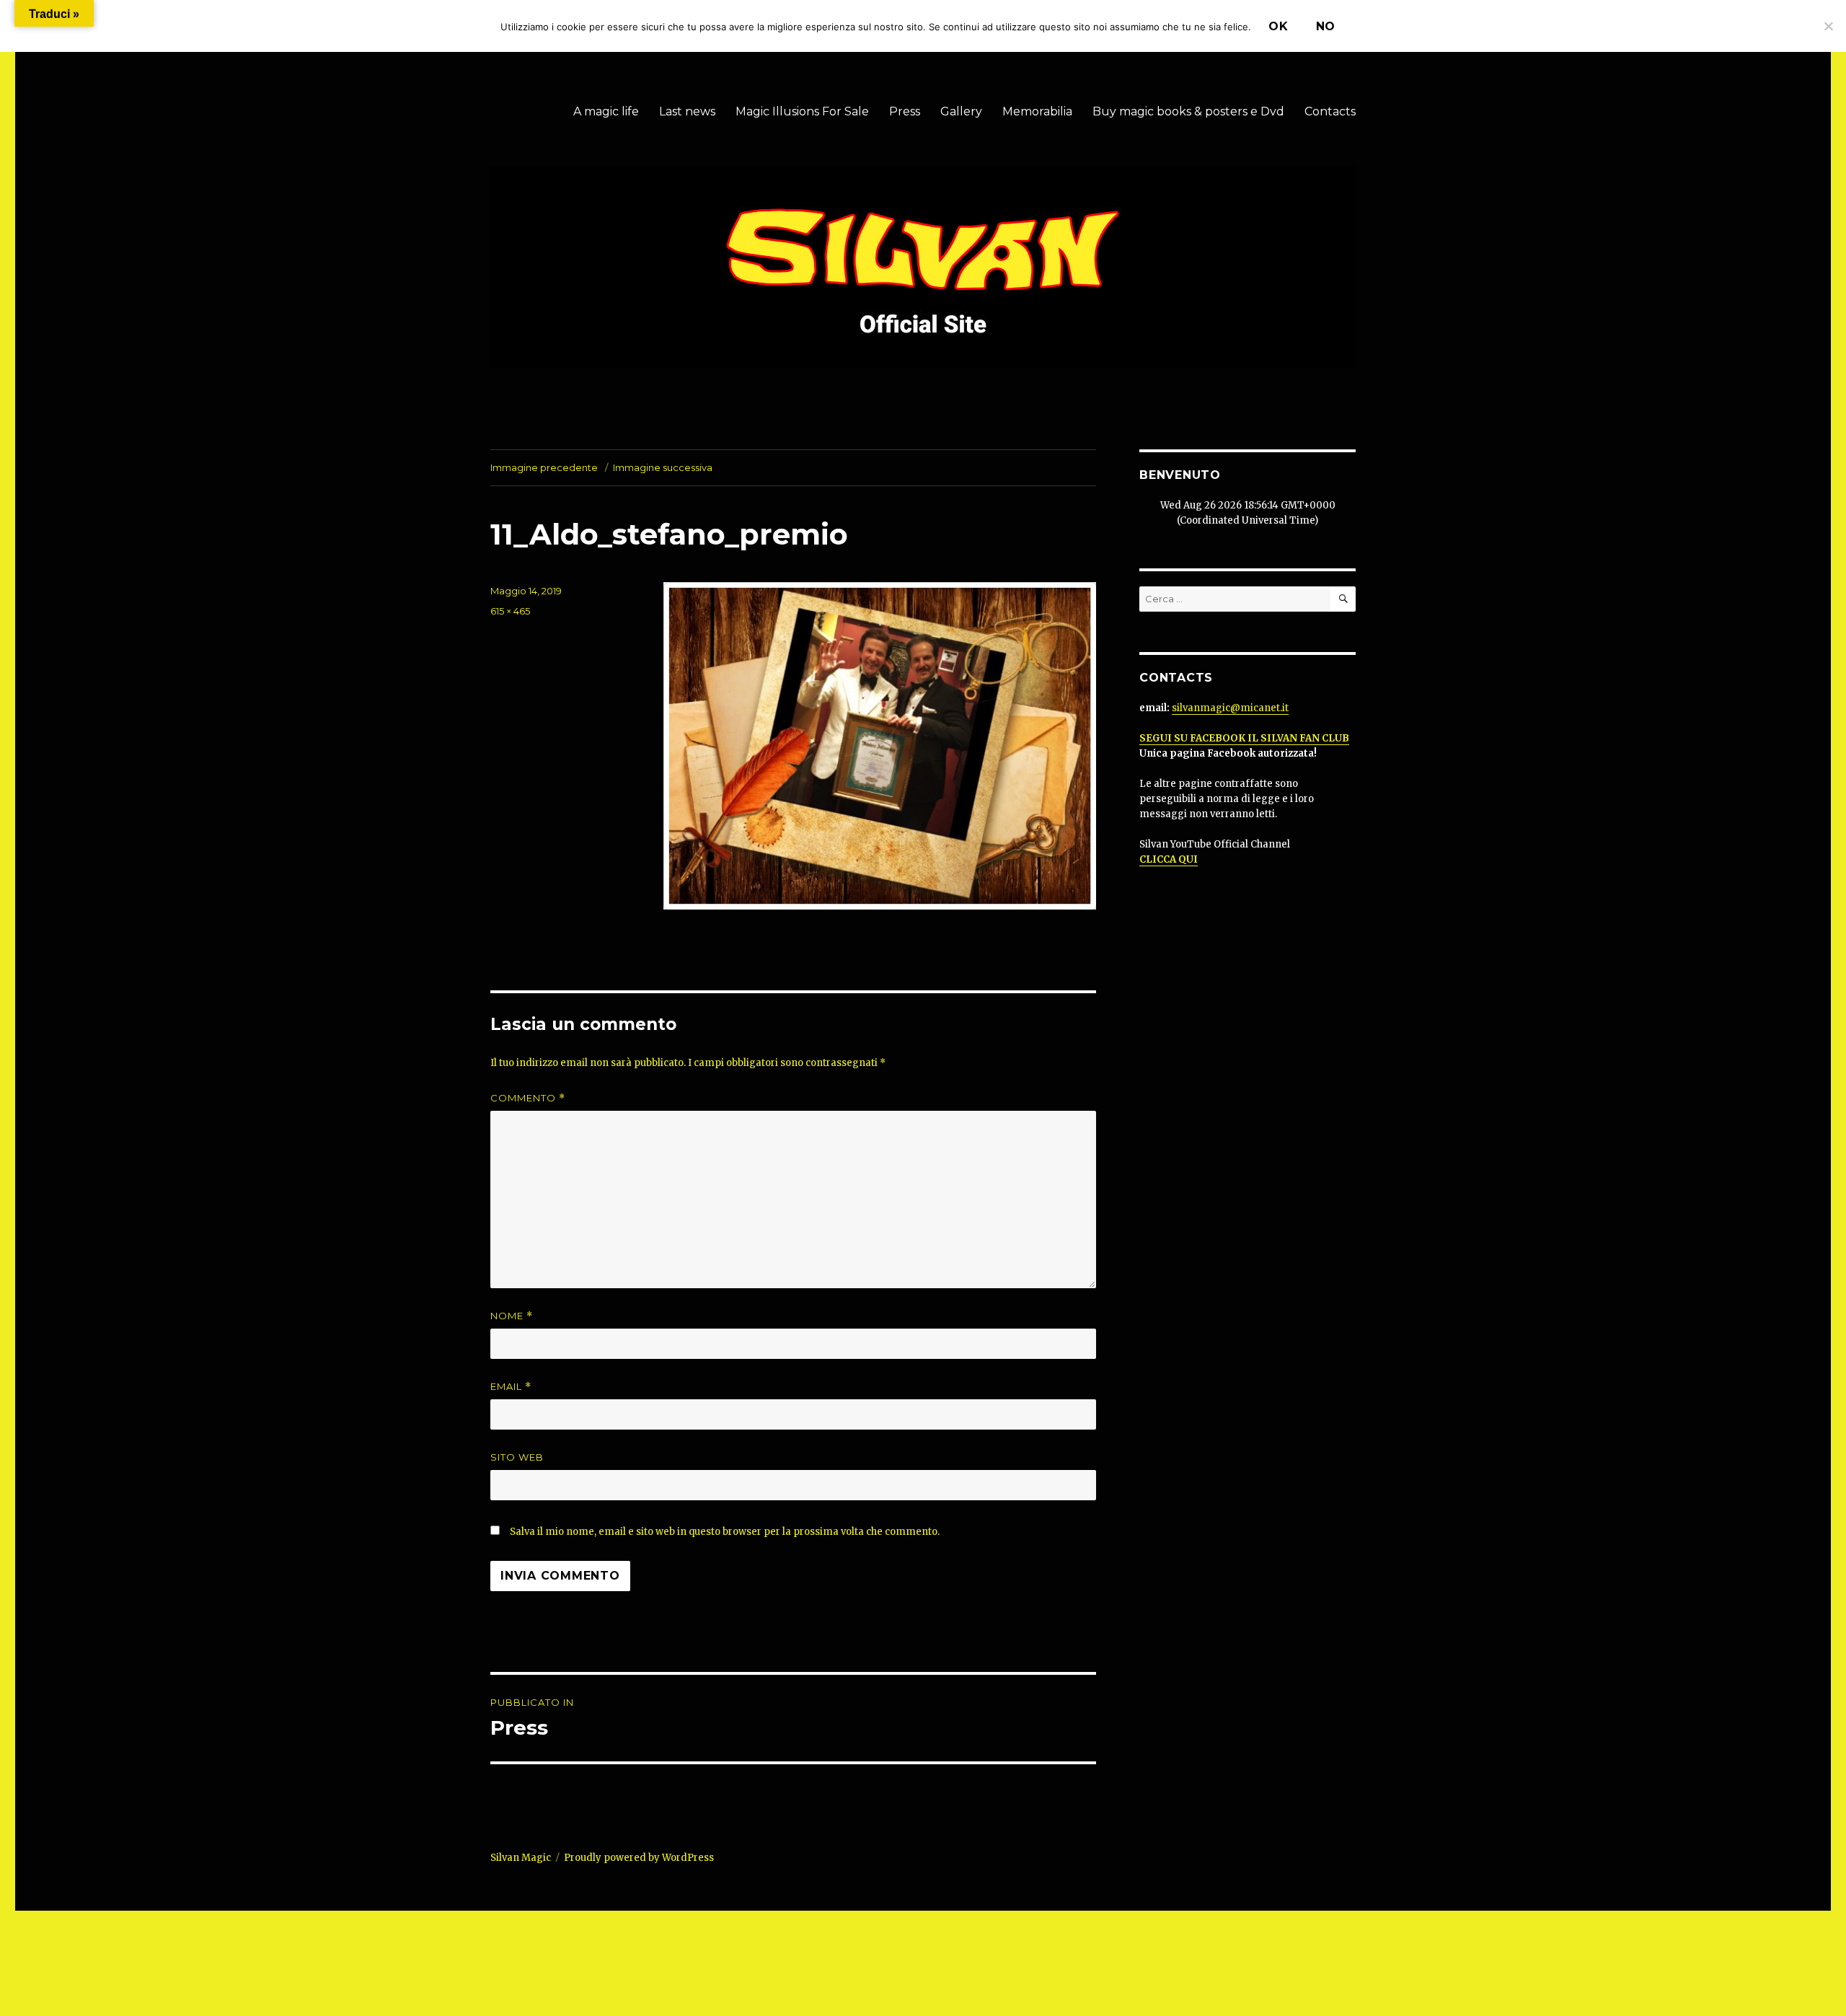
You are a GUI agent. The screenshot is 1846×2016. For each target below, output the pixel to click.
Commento (528, 1098)
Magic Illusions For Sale (802, 111)
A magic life (606, 111)
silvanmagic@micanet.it (1230, 708)
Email (511, 1387)
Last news (687, 111)
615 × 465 (510, 611)
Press (905, 111)
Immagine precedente (544, 467)
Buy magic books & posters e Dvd (1188, 111)
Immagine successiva (663, 467)
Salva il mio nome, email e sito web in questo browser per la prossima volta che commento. (725, 1532)
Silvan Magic (521, 1858)
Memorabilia (1037, 111)
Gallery (961, 111)
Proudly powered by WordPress (639, 1858)
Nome (512, 1316)
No (1326, 26)
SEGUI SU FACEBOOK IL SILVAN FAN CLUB (1244, 738)
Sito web (517, 1457)
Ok (1278, 26)
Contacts (1330, 111)
